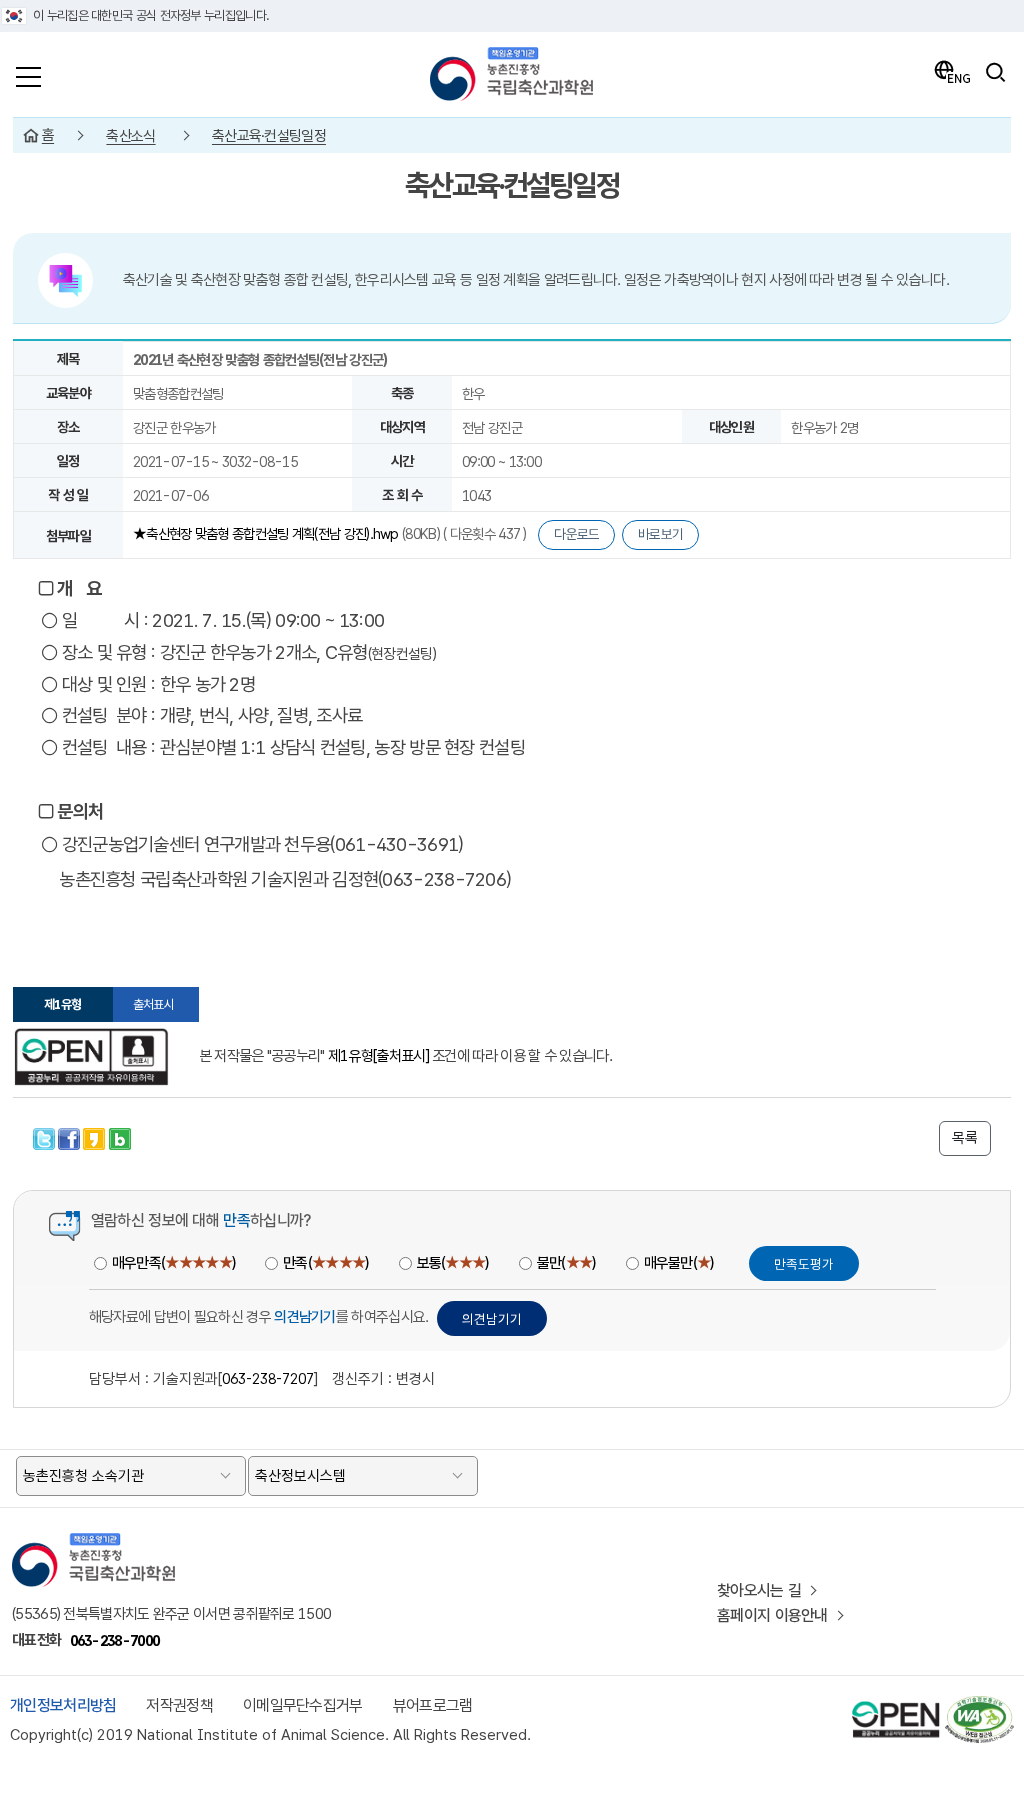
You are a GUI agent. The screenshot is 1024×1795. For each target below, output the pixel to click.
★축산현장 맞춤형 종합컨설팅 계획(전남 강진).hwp (267, 533)
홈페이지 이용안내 (772, 1615)
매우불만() (679, 1263)
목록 (965, 1138)
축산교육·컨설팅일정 (269, 136)
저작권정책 (179, 1705)
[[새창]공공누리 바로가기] (896, 1704)
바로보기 (660, 534)
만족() (325, 1263)
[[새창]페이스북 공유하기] (70, 1136)
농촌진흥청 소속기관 (83, 1476)
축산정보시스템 (300, 1476)
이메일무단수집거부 (303, 1705)
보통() (453, 1263)
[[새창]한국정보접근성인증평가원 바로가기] (978, 1704)
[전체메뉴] (28, 72)
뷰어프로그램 (433, 1705)
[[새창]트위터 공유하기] (45, 1136)
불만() (566, 1263)
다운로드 (576, 534)
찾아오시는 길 (759, 1590)
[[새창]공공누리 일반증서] (91, 1057)
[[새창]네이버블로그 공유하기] (120, 1136)
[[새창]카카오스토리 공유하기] (95, 1136)
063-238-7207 (268, 1378)
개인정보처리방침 (63, 1705)
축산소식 (130, 136)
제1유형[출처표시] (378, 1056)
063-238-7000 (115, 1640)
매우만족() (173, 1263)
